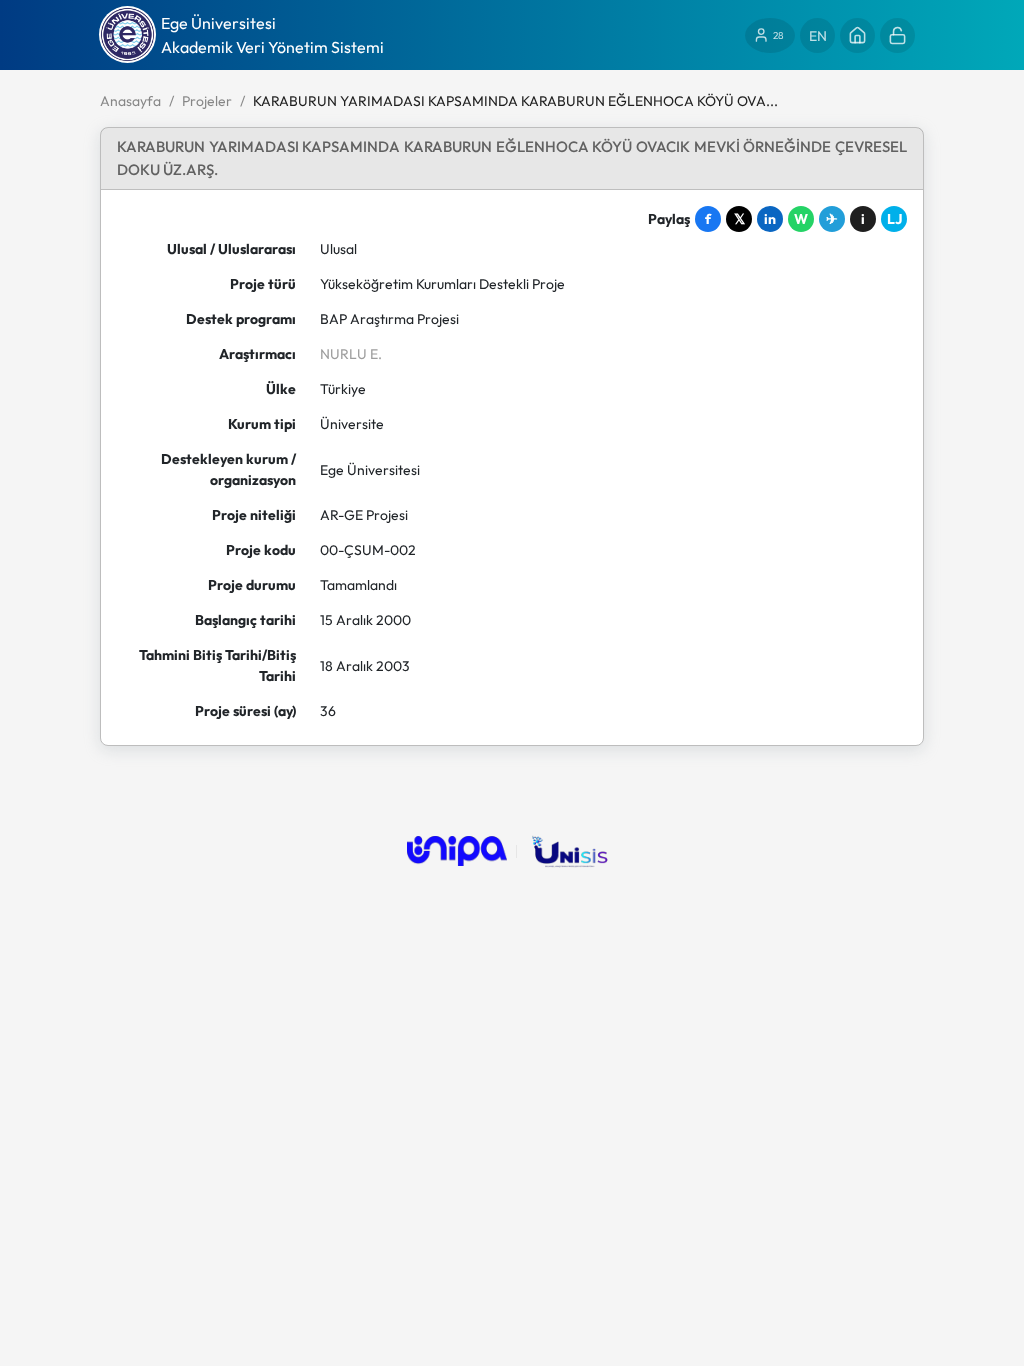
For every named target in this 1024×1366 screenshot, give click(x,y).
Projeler (207, 101)
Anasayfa (130, 101)
